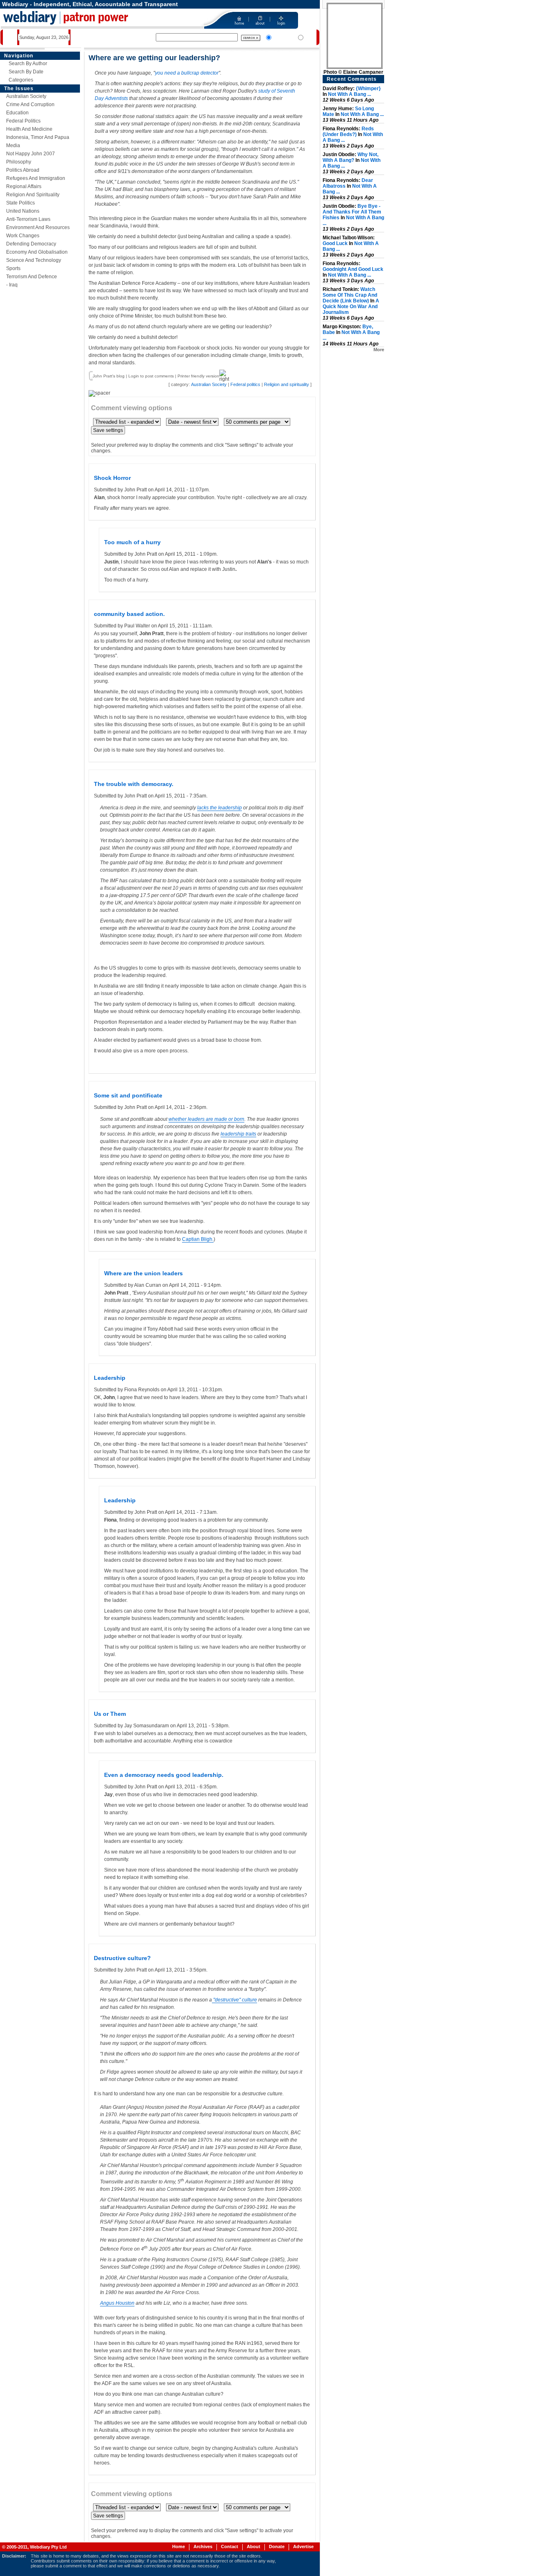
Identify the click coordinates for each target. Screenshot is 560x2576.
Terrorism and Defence (32, 277)
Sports (13, 268)
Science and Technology (34, 260)
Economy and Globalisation (37, 252)
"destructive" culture (234, 2000)
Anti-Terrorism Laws (28, 219)
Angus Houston (117, 2303)
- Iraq (12, 285)
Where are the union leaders (143, 1273)
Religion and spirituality (33, 195)
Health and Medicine (29, 129)
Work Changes (23, 236)
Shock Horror (112, 478)
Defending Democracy (31, 244)
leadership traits (238, 1134)
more (379, 350)
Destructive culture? (122, 1958)
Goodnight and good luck (353, 269)
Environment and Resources (38, 227)
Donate (277, 2546)
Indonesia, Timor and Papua (38, 137)
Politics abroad (23, 170)
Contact (230, 2546)
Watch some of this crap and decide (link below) (350, 295)
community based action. (129, 614)
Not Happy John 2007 (31, 154)
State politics (20, 203)
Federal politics (23, 121)
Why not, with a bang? (351, 157)
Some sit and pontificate (128, 1095)
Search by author (28, 64)
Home (179, 2546)
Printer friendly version (198, 376)
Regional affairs (24, 186)
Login (134, 376)
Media (13, 145)
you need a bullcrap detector (187, 73)
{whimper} (368, 89)
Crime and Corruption (30, 104)
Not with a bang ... (349, 94)
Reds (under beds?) (348, 132)
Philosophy (19, 162)
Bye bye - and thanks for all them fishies (352, 212)
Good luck (335, 243)
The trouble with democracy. (134, 784)
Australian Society (26, 96)
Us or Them (110, 1714)
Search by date (26, 72)
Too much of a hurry (132, 542)
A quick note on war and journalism (351, 307)
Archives (203, 2546)
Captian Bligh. (198, 1239)
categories (21, 80)
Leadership (110, 1378)
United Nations (23, 211)
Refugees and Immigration (36, 178)
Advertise (303, 2546)
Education (17, 113)
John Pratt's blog (109, 376)
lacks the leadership (220, 808)
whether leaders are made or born (206, 1119)
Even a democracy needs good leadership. (164, 1775)
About (254, 2546)
